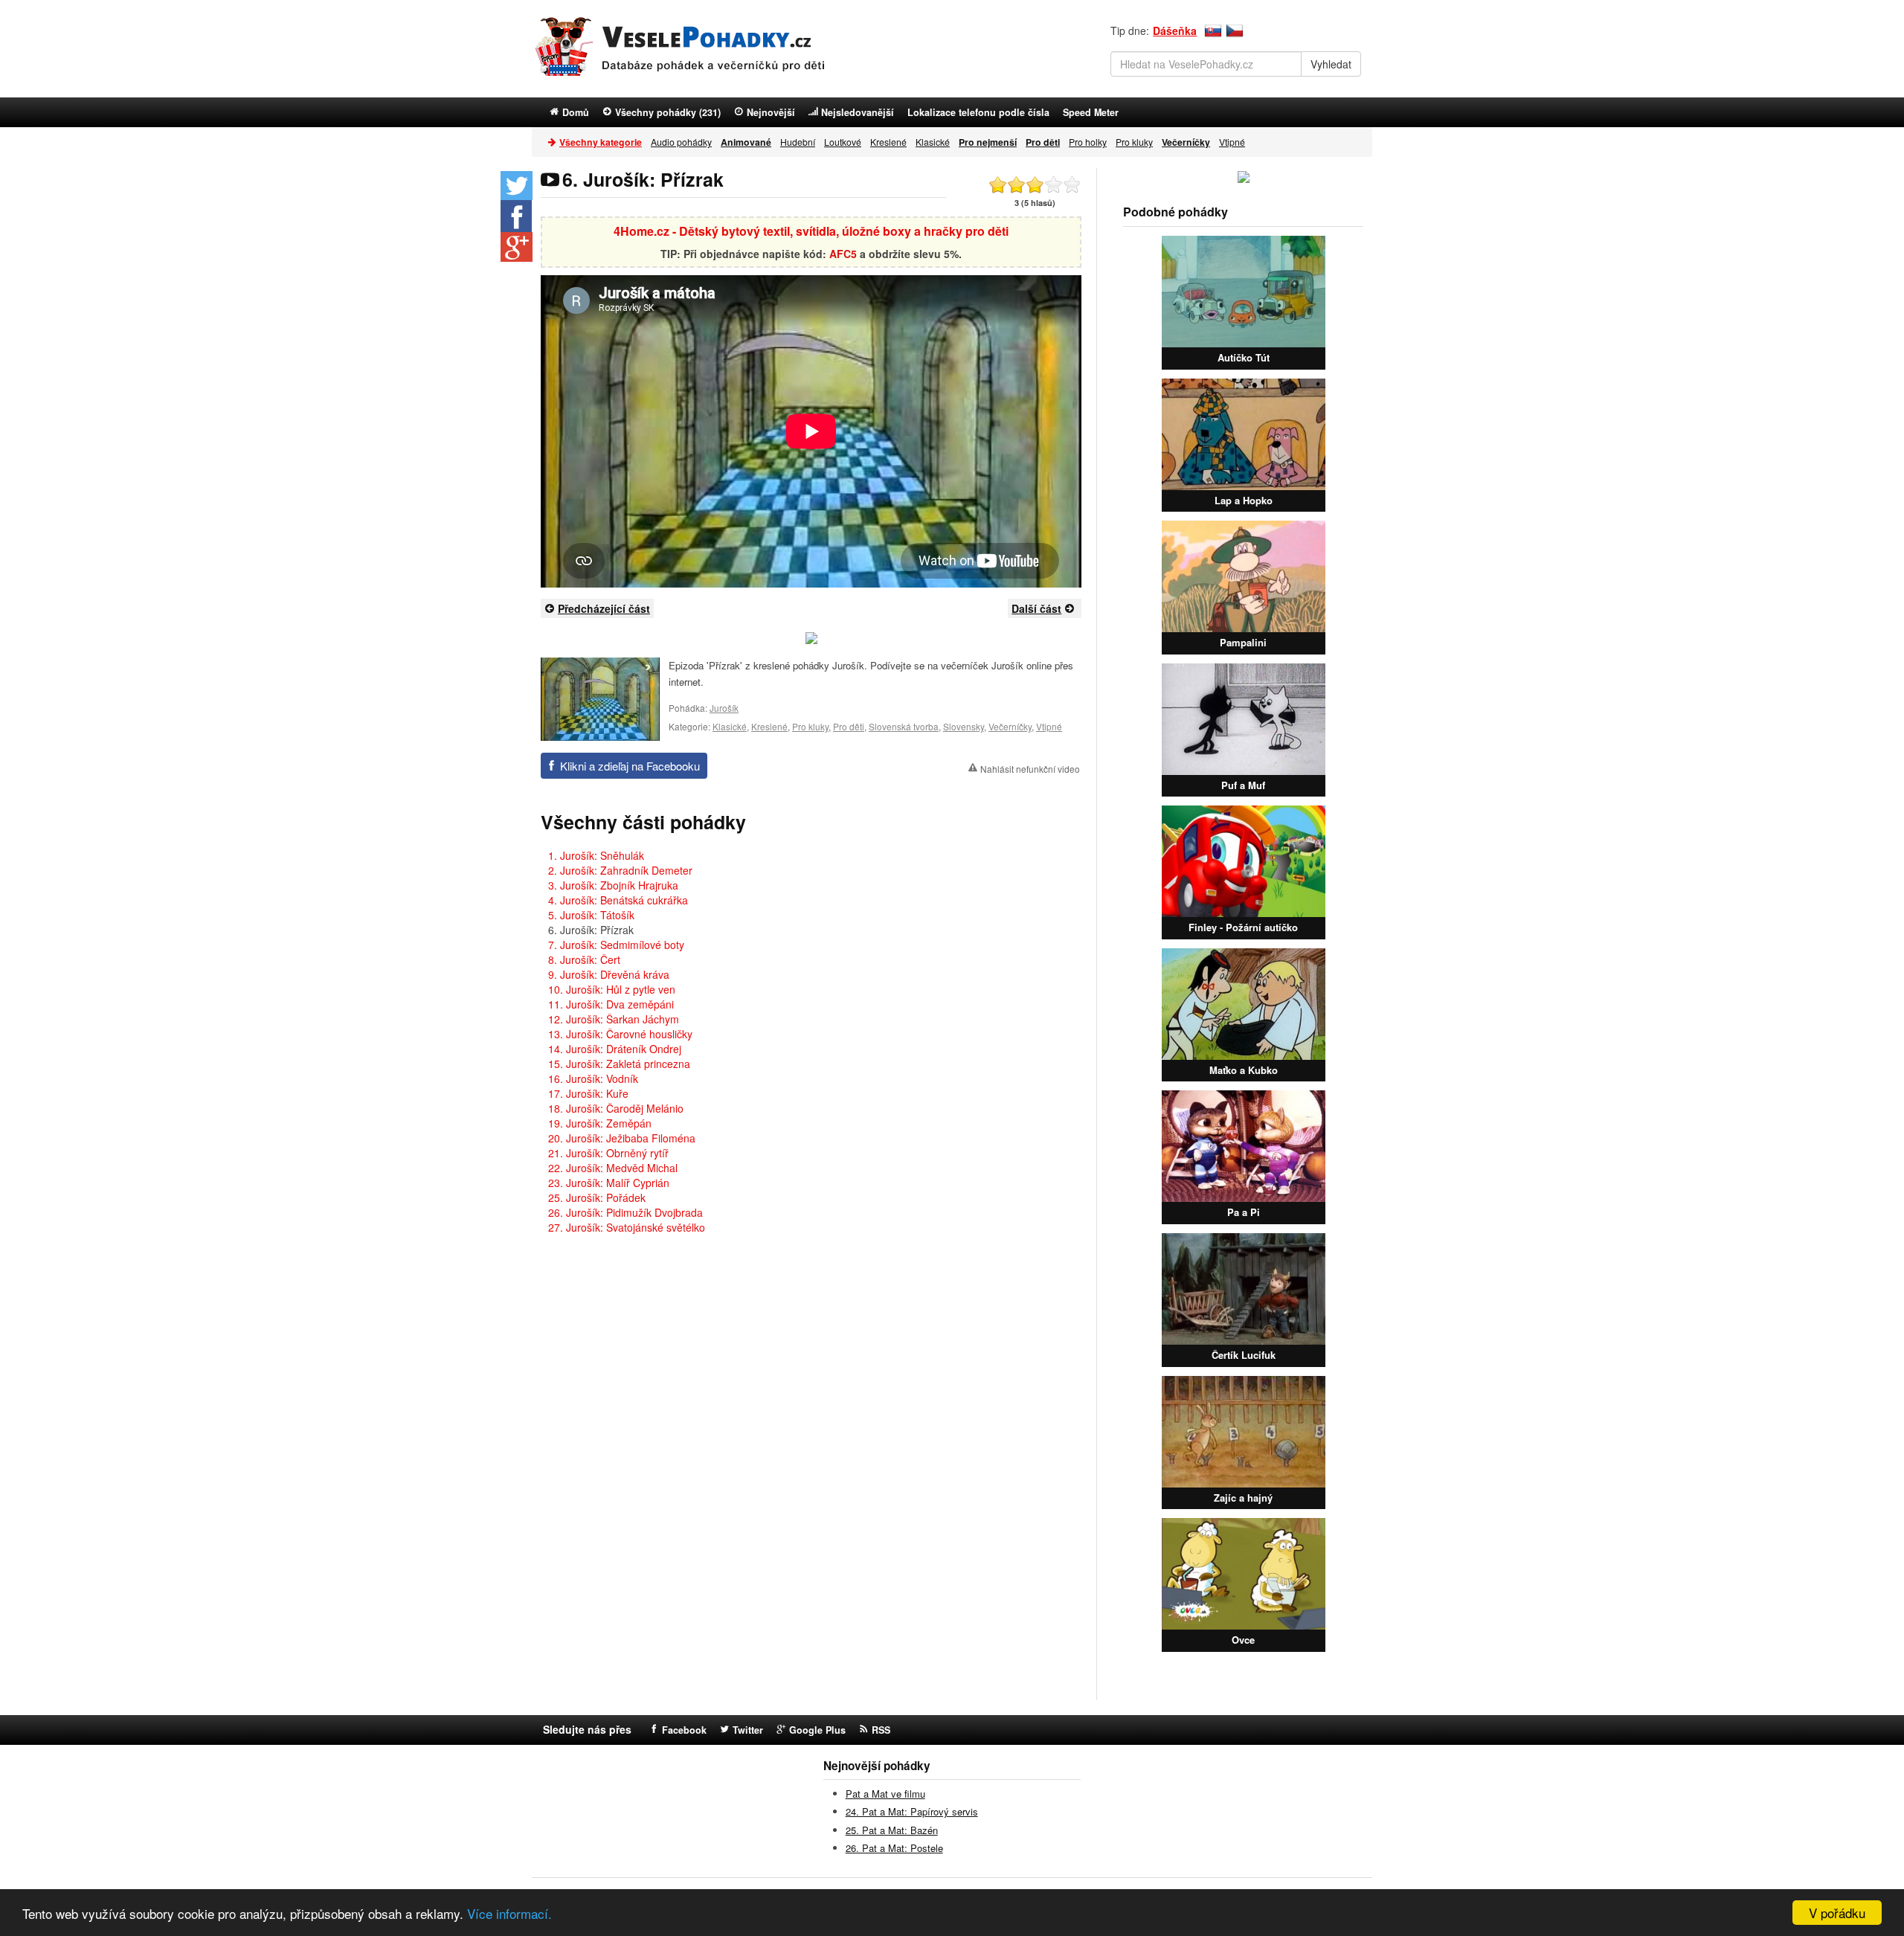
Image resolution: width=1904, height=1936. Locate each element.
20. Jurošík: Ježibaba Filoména (622, 1138)
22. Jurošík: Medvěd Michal (613, 1168)
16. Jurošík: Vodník (593, 1078)
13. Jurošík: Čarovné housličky (620, 1034)
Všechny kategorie (601, 142)
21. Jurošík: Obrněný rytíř (608, 1153)
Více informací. (509, 1913)
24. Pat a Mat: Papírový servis (912, 1811)
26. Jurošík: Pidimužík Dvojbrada (625, 1212)
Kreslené (888, 142)
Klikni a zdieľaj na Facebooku (630, 766)
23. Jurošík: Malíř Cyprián (609, 1183)
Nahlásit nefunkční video (1030, 769)
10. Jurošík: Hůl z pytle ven (612, 989)
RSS (881, 1730)
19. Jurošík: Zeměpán (600, 1123)
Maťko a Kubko (1244, 1070)
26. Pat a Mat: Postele (894, 1848)
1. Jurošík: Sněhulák (596, 855)
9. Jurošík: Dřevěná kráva (609, 974)
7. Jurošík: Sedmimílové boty (616, 945)
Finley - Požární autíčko (1243, 927)
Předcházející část (604, 608)
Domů (576, 112)
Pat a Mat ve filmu (885, 1794)
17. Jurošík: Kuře (588, 1093)
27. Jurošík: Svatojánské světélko (627, 1227)
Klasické (933, 142)
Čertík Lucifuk (1244, 1355)
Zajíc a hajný (1243, 1498)
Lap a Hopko (1244, 500)
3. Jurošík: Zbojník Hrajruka (613, 885)
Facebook (684, 1730)
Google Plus (817, 1730)
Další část (1036, 608)
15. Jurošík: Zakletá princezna (619, 1064)
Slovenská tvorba (904, 726)
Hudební (798, 142)
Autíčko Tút (1244, 357)
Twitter (748, 1730)
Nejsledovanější (858, 112)
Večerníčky (1010, 726)
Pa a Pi (1244, 1212)
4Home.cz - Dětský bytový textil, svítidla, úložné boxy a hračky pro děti (811, 231)
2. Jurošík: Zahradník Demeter (620, 870)
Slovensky (964, 726)
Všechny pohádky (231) (668, 112)
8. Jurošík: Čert (584, 959)
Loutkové (843, 142)
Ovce (1243, 1640)
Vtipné (1232, 142)
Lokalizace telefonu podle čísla (978, 112)
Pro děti (849, 726)
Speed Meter (1091, 112)
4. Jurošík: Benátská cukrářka (618, 900)
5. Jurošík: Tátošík (591, 915)
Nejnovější (771, 112)
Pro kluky (1134, 142)
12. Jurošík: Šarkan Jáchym (614, 1019)
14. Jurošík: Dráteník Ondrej (615, 1049)
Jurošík (724, 708)
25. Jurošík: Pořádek (597, 1197)
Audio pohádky (681, 142)
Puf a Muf (1243, 785)
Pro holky (1088, 142)
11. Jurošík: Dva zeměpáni (611, 1004)
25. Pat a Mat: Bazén (892, 1830)
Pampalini (1243, 642)
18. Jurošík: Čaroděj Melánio (616, 1108)
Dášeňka (1175, 30)
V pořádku (1837, 1913)
